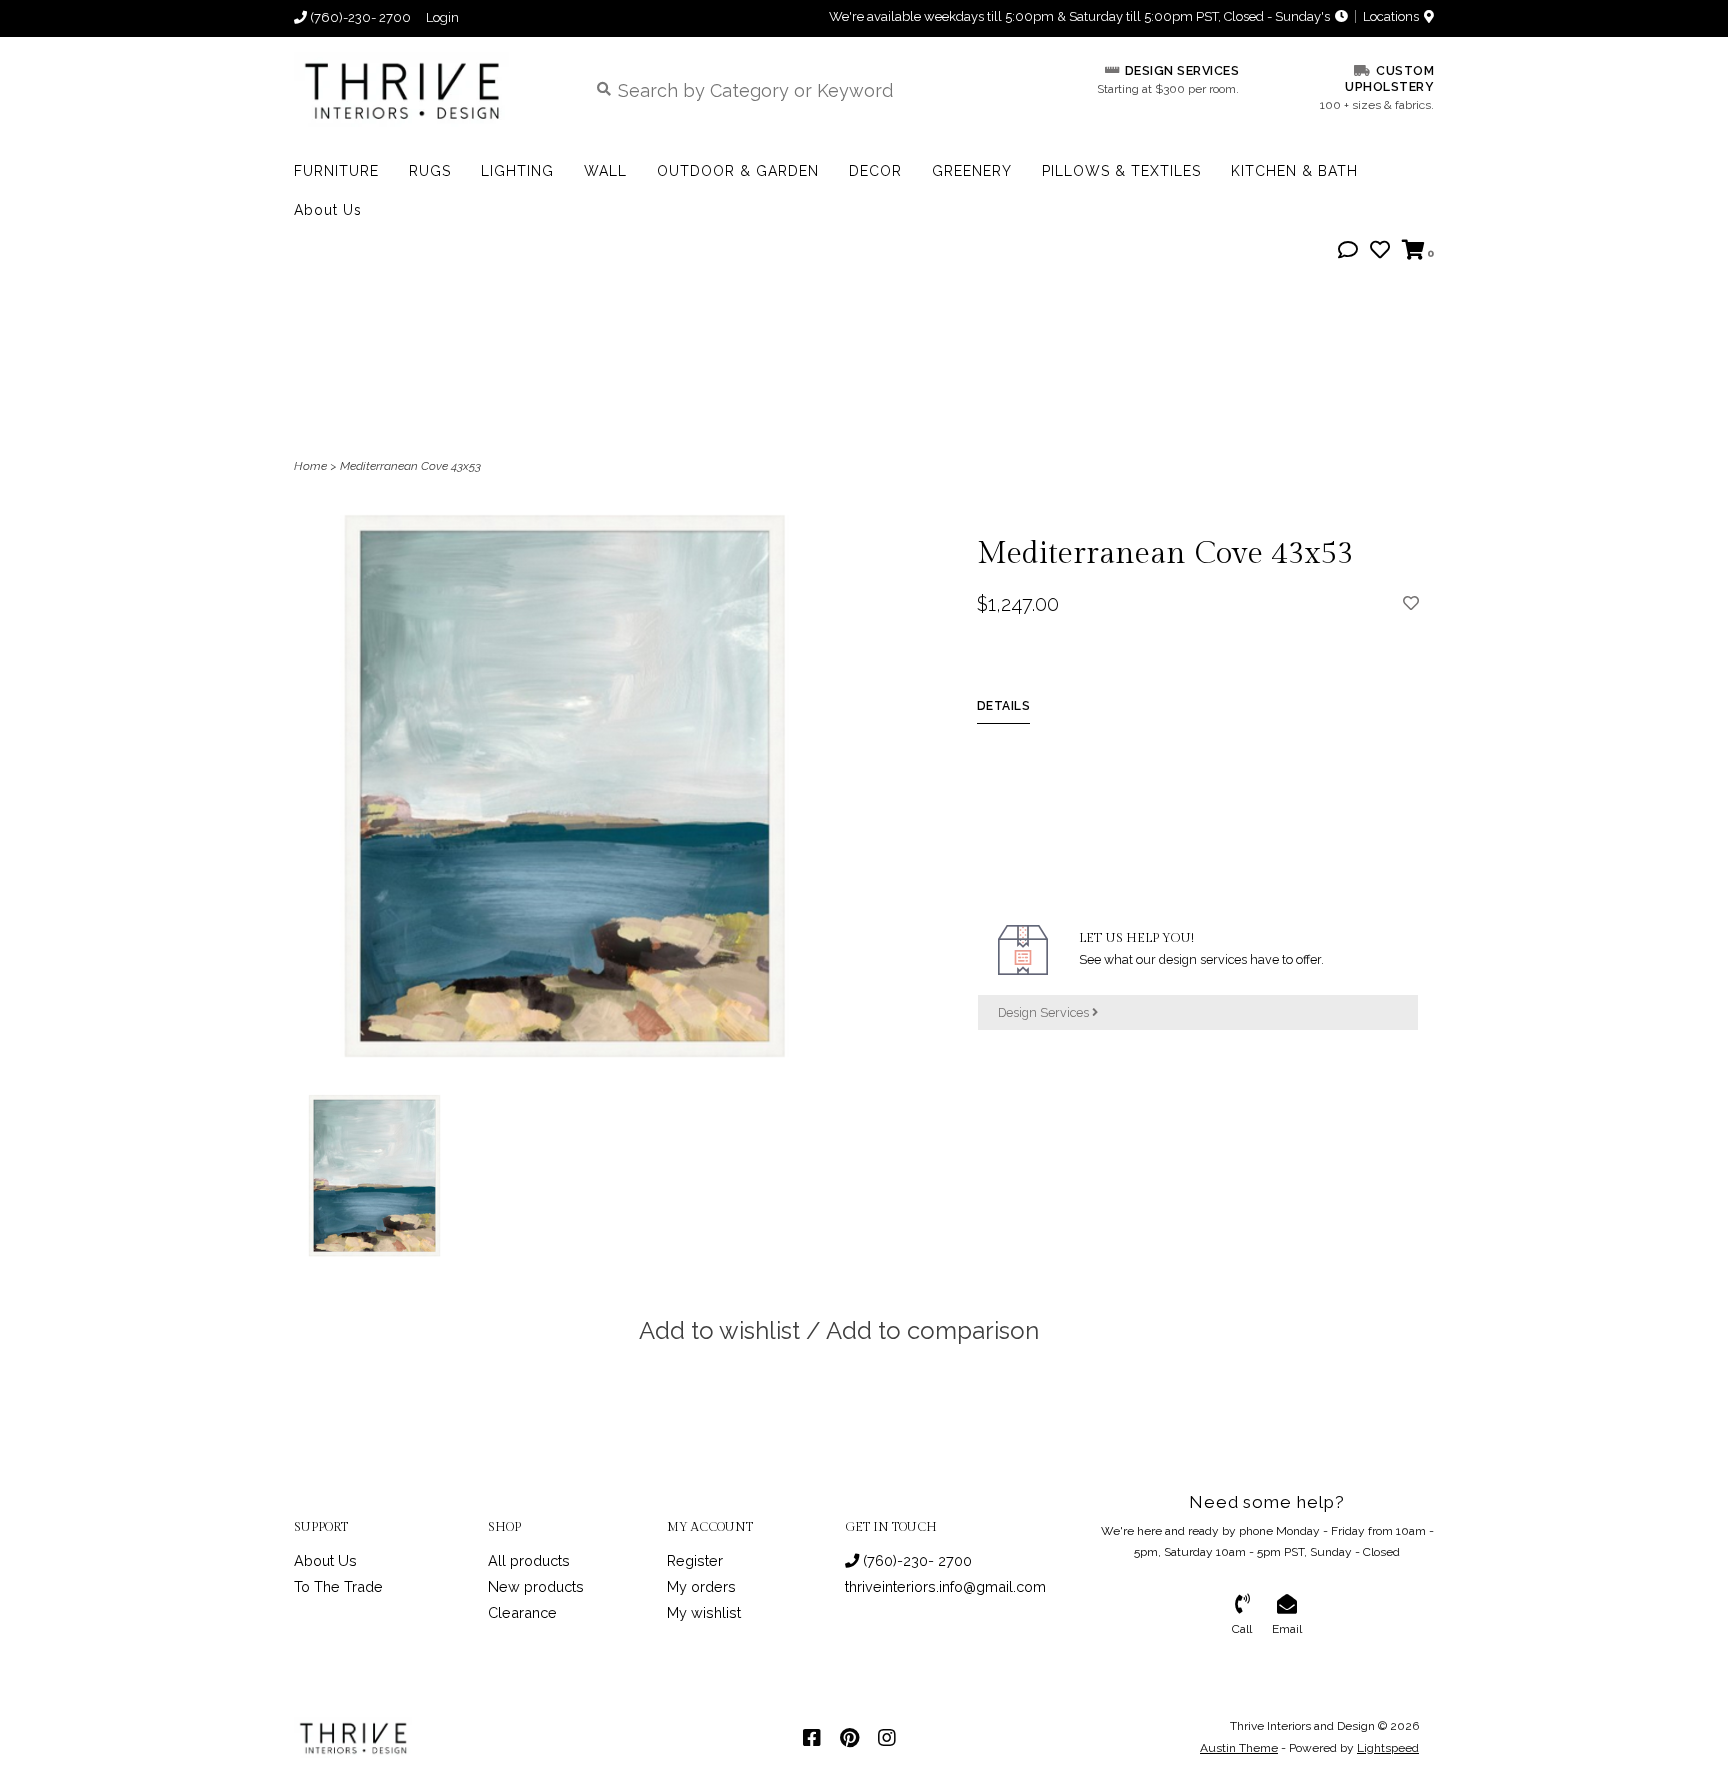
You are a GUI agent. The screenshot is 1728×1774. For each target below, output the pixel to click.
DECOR (875, 171)
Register (695, 1560)
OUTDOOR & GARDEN (738, 171)
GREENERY (972, 171)
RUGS (430, 171)
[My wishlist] (1380, 250)
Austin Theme (1239, 1748)
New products (536, 1586)
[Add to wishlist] (1411, 602)
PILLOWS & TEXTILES (1121, 171)
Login (442, 17)
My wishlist (704, 1612)
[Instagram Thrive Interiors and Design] (887, 1738)
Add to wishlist (719, 1330)
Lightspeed (1388, 1748)
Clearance (522, 1612)
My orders (701, 1586)
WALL (605, 171)
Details (1004, 706)
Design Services (1045, 1012)
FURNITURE (336, 171)
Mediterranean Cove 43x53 (410, 466)
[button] (1348, 250)
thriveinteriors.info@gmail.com (945, 1586)
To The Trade (338, 1586)
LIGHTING (517, 171)
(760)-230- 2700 (915, 1560)
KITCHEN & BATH (1294, 171)
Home (310, 466)
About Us (328, 210)
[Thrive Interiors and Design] (425, 89)
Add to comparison (932, 1330)
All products (529, 1560)
